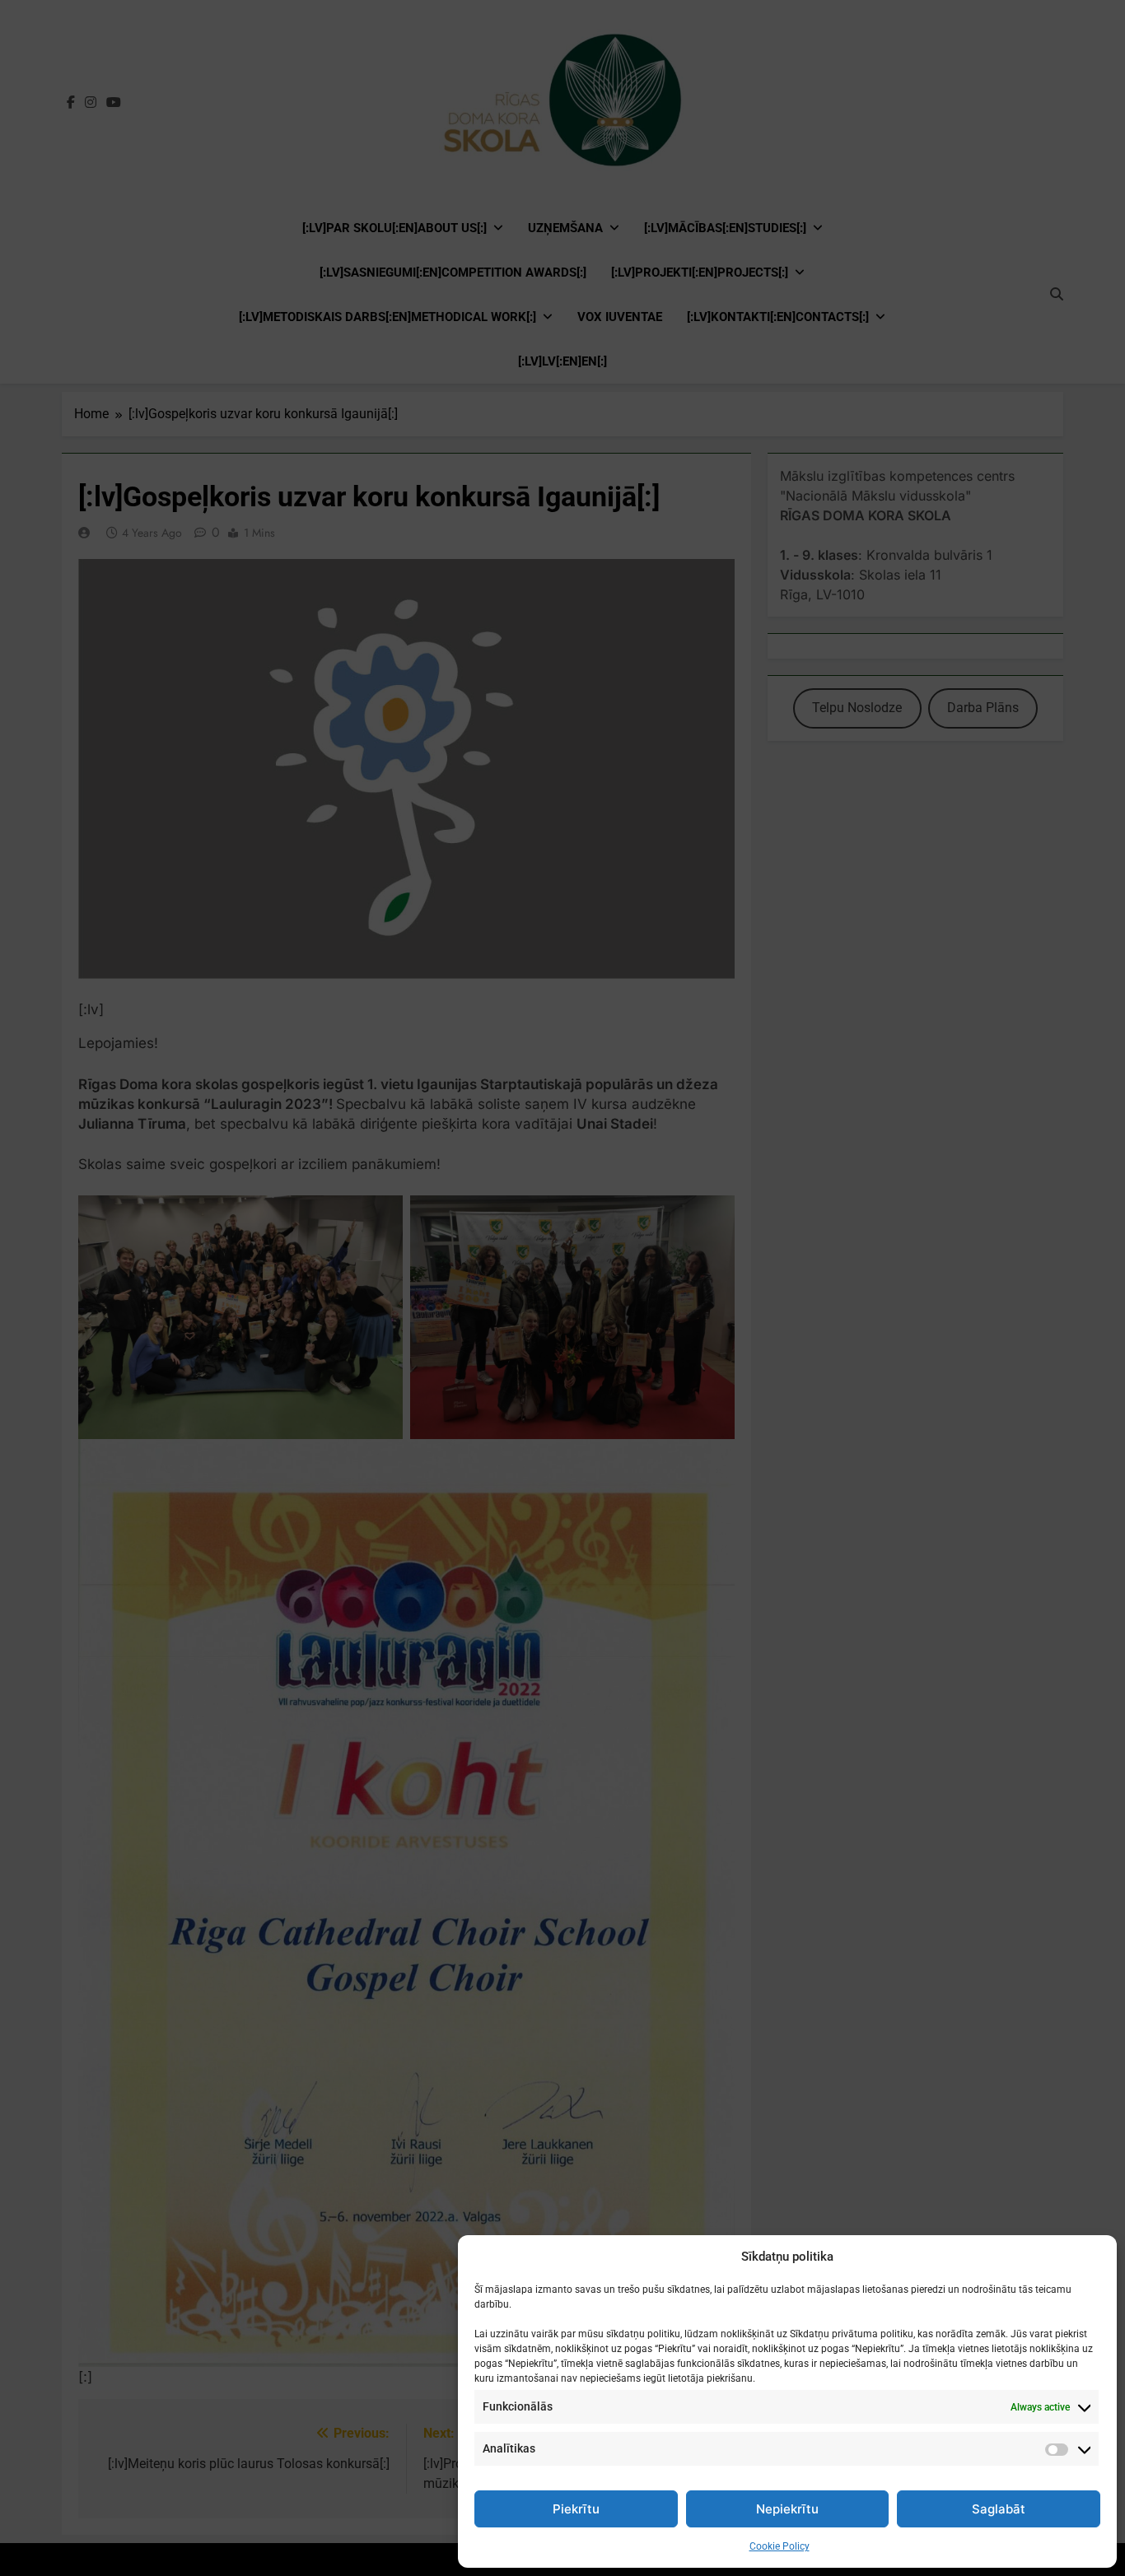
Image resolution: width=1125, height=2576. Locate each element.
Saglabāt (999, 2509)
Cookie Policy (780, 2546)
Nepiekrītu (787, 2509)
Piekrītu (576, 2509)
